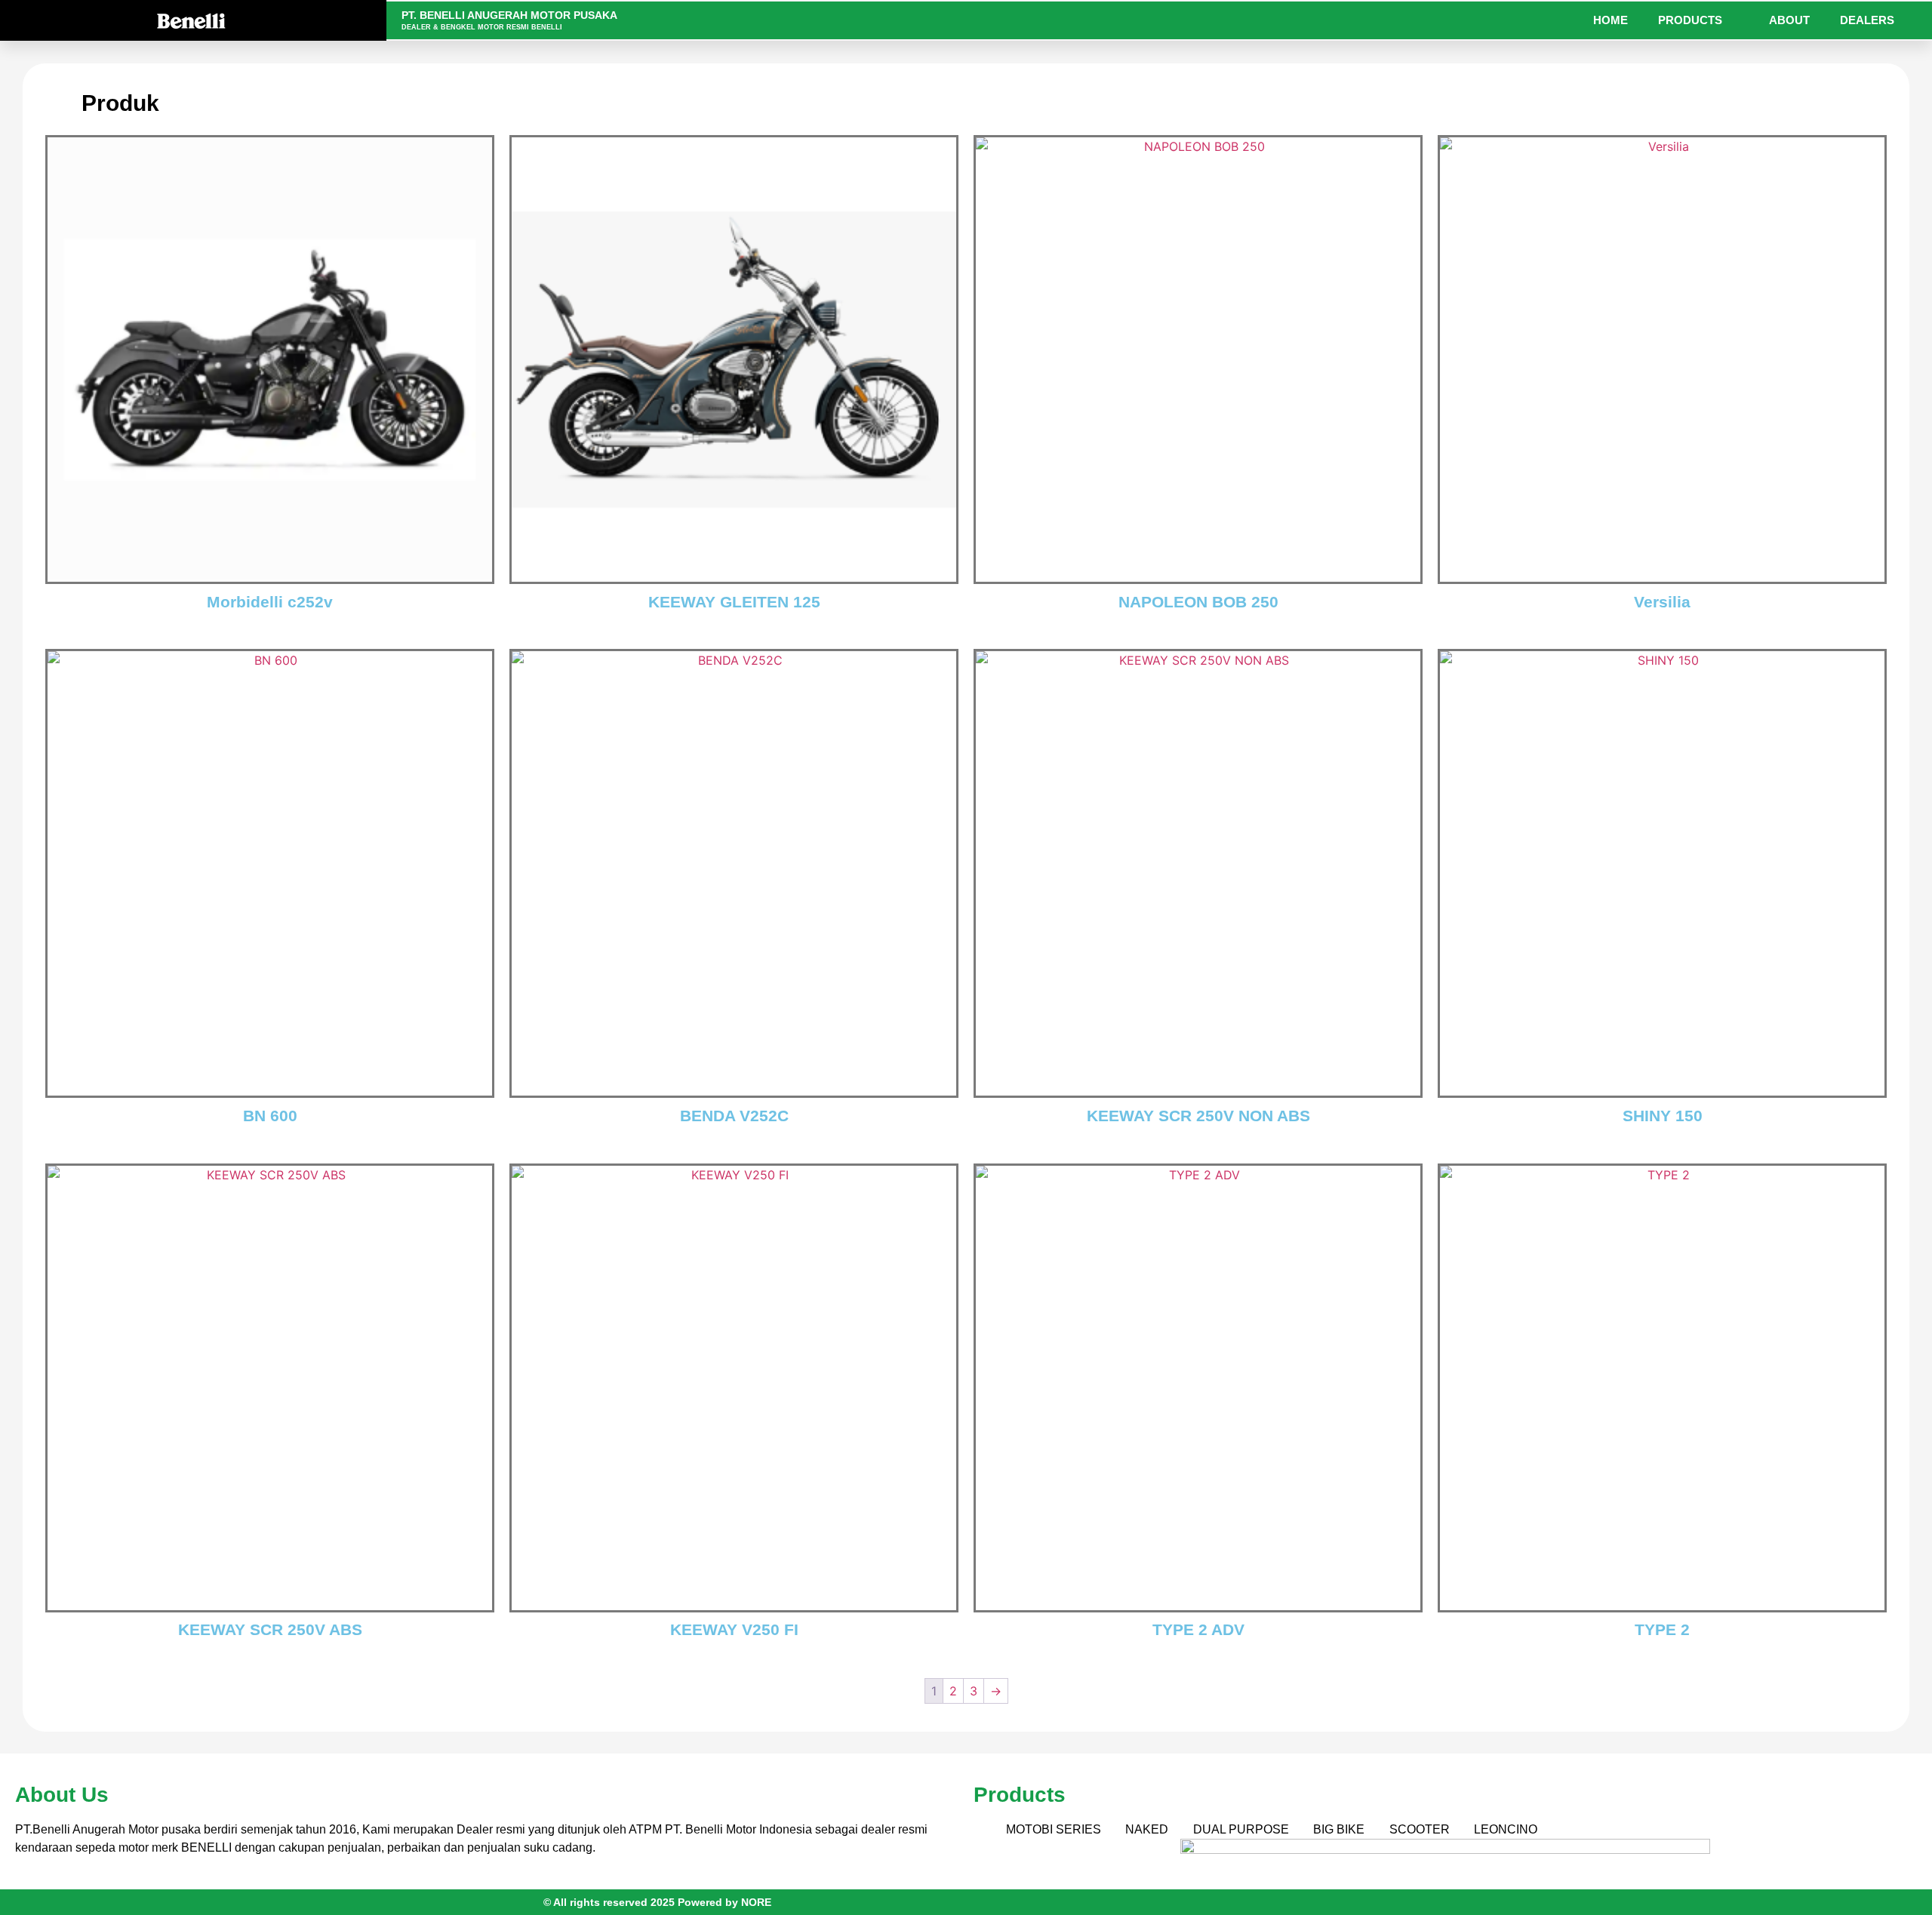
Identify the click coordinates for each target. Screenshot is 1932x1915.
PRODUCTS (1690, 20)
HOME (1611, 20)
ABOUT (1789, 20)
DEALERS (1867, 20)
